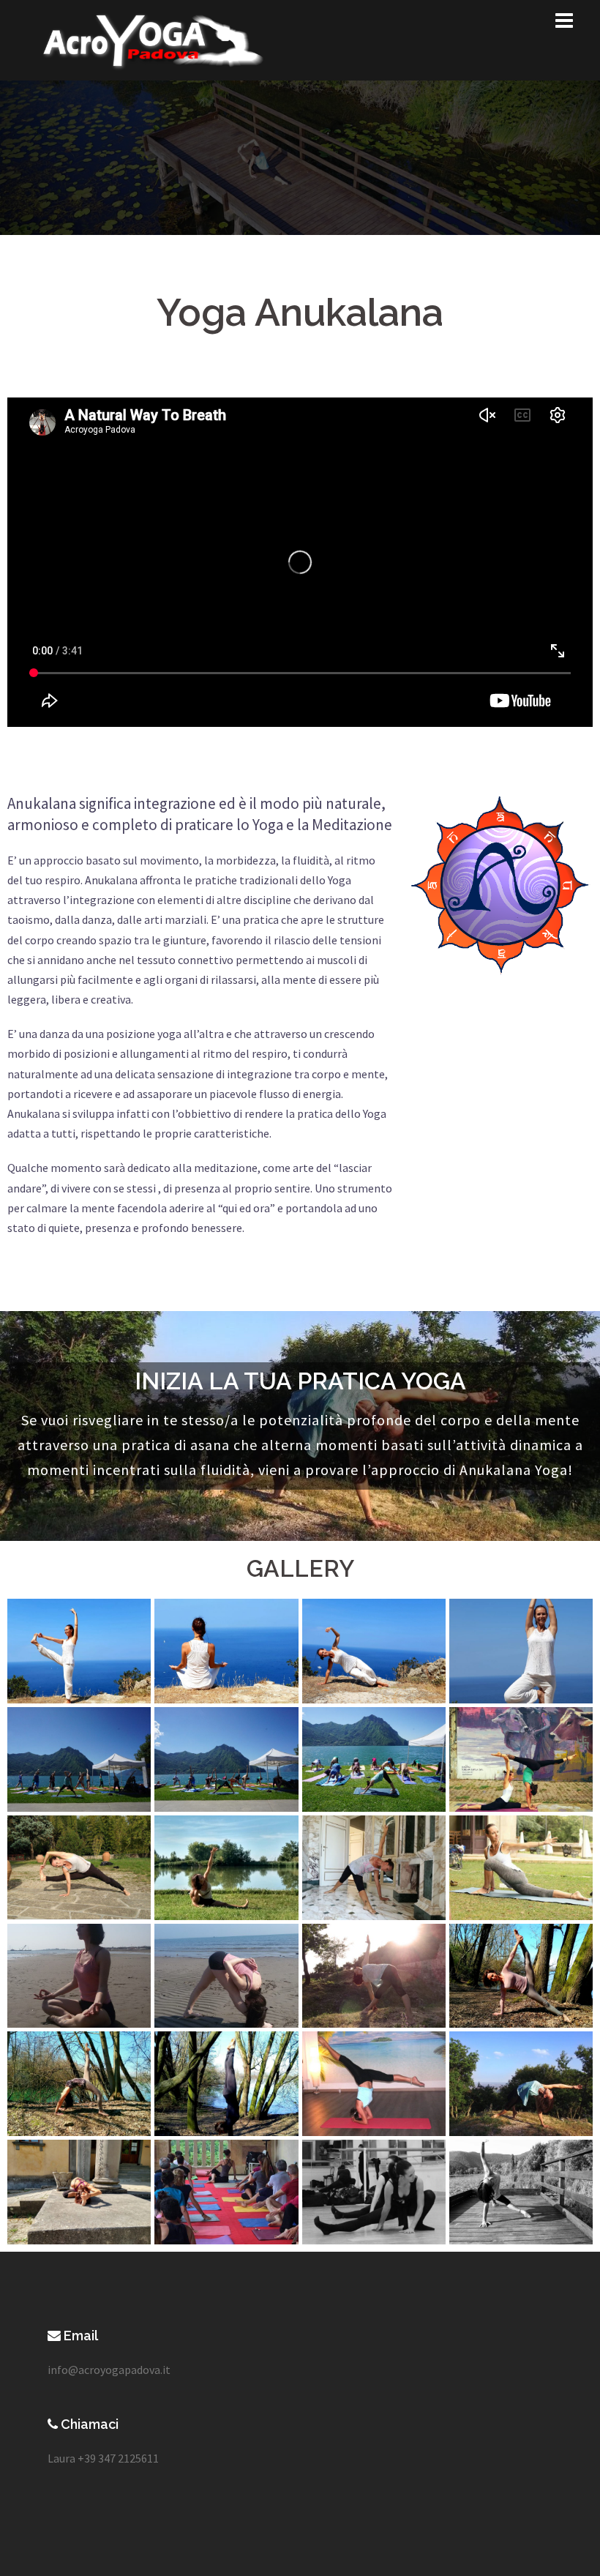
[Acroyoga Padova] (152, 39)
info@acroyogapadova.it (109, 2370)
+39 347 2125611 (118, 2458)
